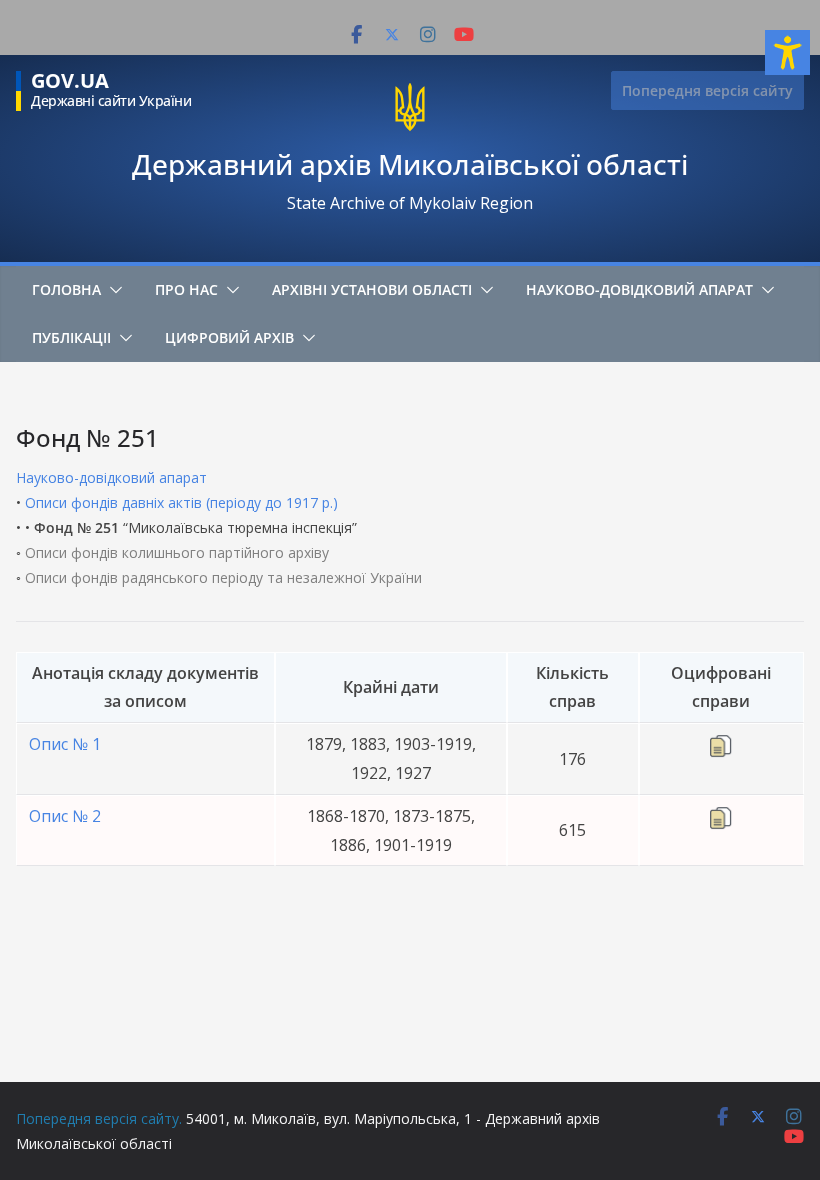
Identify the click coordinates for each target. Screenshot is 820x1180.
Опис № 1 (65, 744)
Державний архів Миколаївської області (410, 164)
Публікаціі (71, 337)
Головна (66, 289)
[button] (112, 290)
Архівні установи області (372, 289)
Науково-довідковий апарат (639, 289)
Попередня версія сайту (707, 90)
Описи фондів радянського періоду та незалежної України (223, 577)
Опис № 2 (65, 816)
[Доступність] (787, 52)
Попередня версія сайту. (99, 1118)
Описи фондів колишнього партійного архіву (177, 552)
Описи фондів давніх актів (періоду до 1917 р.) (181, 502)
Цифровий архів (229, 337)
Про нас (186, 289)
